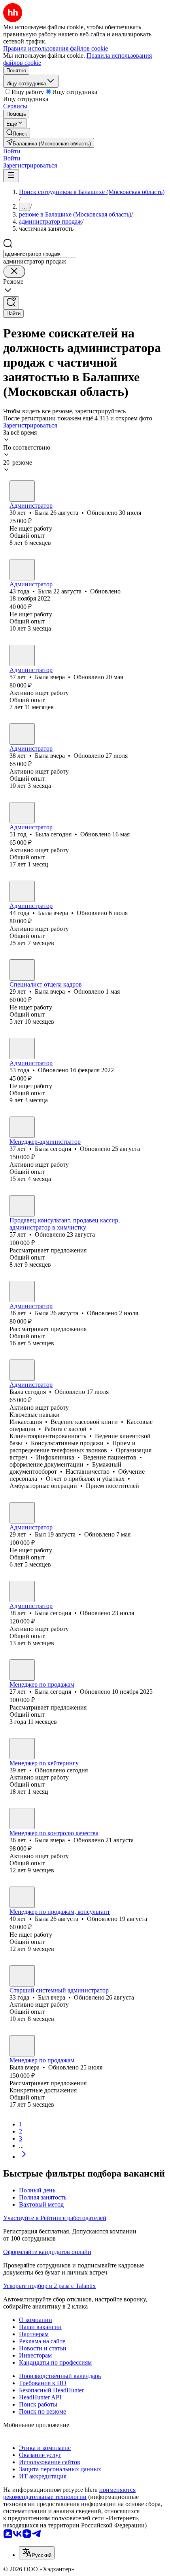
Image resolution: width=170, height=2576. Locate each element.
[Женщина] (22, 491)
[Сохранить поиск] (11, 303)
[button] (12, 151)
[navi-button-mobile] (11, 176)
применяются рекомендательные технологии (69, 2493)
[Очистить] (14, 272)
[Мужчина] (22, 1513)
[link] (17, 133)
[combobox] (40, 254)
